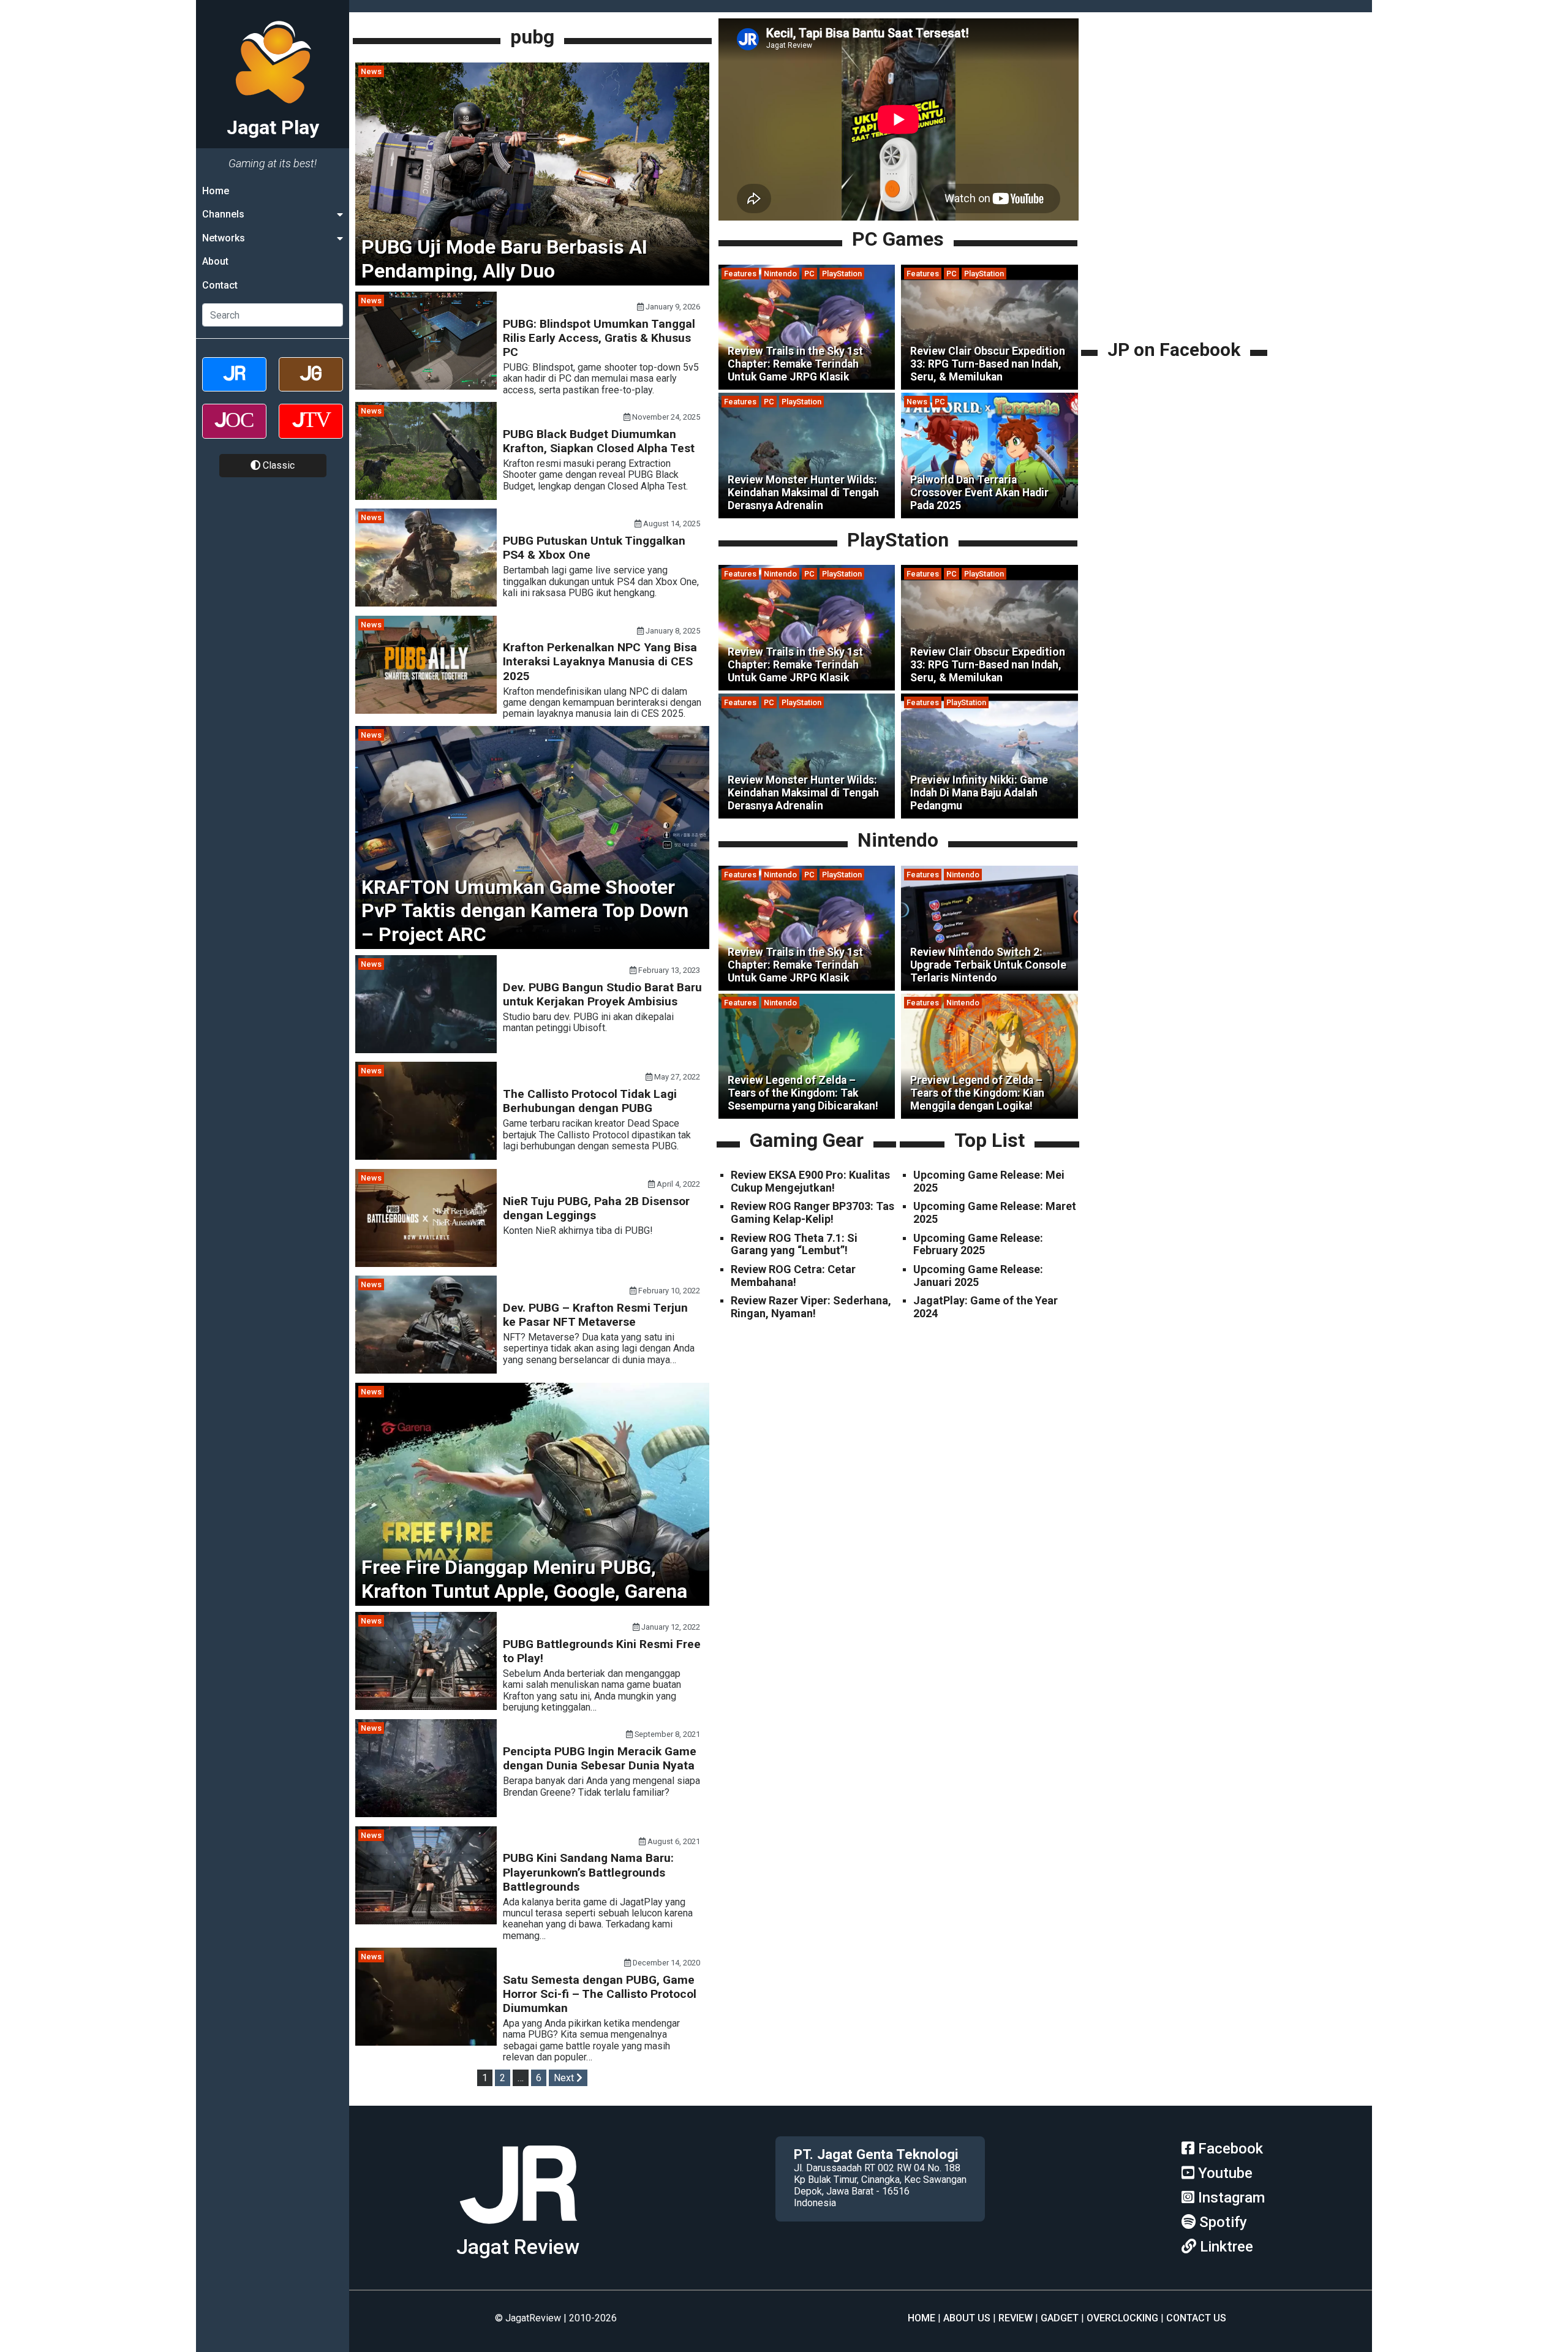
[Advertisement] (1176, 251)
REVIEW (1016, 2318)
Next (565, 2078)
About (215, 261)
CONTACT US (1196, 2318)
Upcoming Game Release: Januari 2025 (978, 1276)
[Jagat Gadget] (311, 385)
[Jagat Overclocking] (234, 432)
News (371, 71)
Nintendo (780, 274)
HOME (922, 2318)
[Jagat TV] (311, 432)
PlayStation (842, 274)
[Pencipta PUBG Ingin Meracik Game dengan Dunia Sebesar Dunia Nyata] (426, 1814)
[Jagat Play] (518, 2229)
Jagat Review (518, 2247)
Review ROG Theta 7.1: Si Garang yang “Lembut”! (794, 1244)
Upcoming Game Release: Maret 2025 (995, 1213)
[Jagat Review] (234, 385)
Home (216, 191)
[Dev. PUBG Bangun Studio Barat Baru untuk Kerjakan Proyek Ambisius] (426, 1050)
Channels (223, 214)
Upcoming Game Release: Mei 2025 (989, 1181)
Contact (220, 285)
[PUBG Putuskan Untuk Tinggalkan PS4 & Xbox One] (426, 603)
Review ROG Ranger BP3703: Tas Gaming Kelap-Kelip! (812, 1213)
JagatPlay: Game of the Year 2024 (986, 1307)
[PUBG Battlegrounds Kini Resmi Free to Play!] (426, 1707)
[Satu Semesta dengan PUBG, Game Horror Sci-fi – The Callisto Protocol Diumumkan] (426, 2042)
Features (740, 274)
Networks (224, 238)
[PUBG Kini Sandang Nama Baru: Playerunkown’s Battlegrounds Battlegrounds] (426, 1921)
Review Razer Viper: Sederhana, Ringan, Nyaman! (811, 1307)
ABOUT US (967, 2318)
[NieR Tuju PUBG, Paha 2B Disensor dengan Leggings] (426, 1264)
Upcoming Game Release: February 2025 (978, 1244)
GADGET (1060, 2318)
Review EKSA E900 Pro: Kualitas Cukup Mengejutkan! (810, 1181)
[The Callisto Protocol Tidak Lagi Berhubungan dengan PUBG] (426, 1156)
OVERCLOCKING (1122, 2318)
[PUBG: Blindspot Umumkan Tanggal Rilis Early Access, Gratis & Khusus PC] (426, 386)
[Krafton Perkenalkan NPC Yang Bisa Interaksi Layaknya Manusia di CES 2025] (426, 710)
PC (809, 274)
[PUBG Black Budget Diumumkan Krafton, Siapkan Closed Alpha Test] (426, 497)
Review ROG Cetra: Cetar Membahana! (793, 1276)
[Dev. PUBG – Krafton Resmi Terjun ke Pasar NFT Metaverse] (426, 1370)
